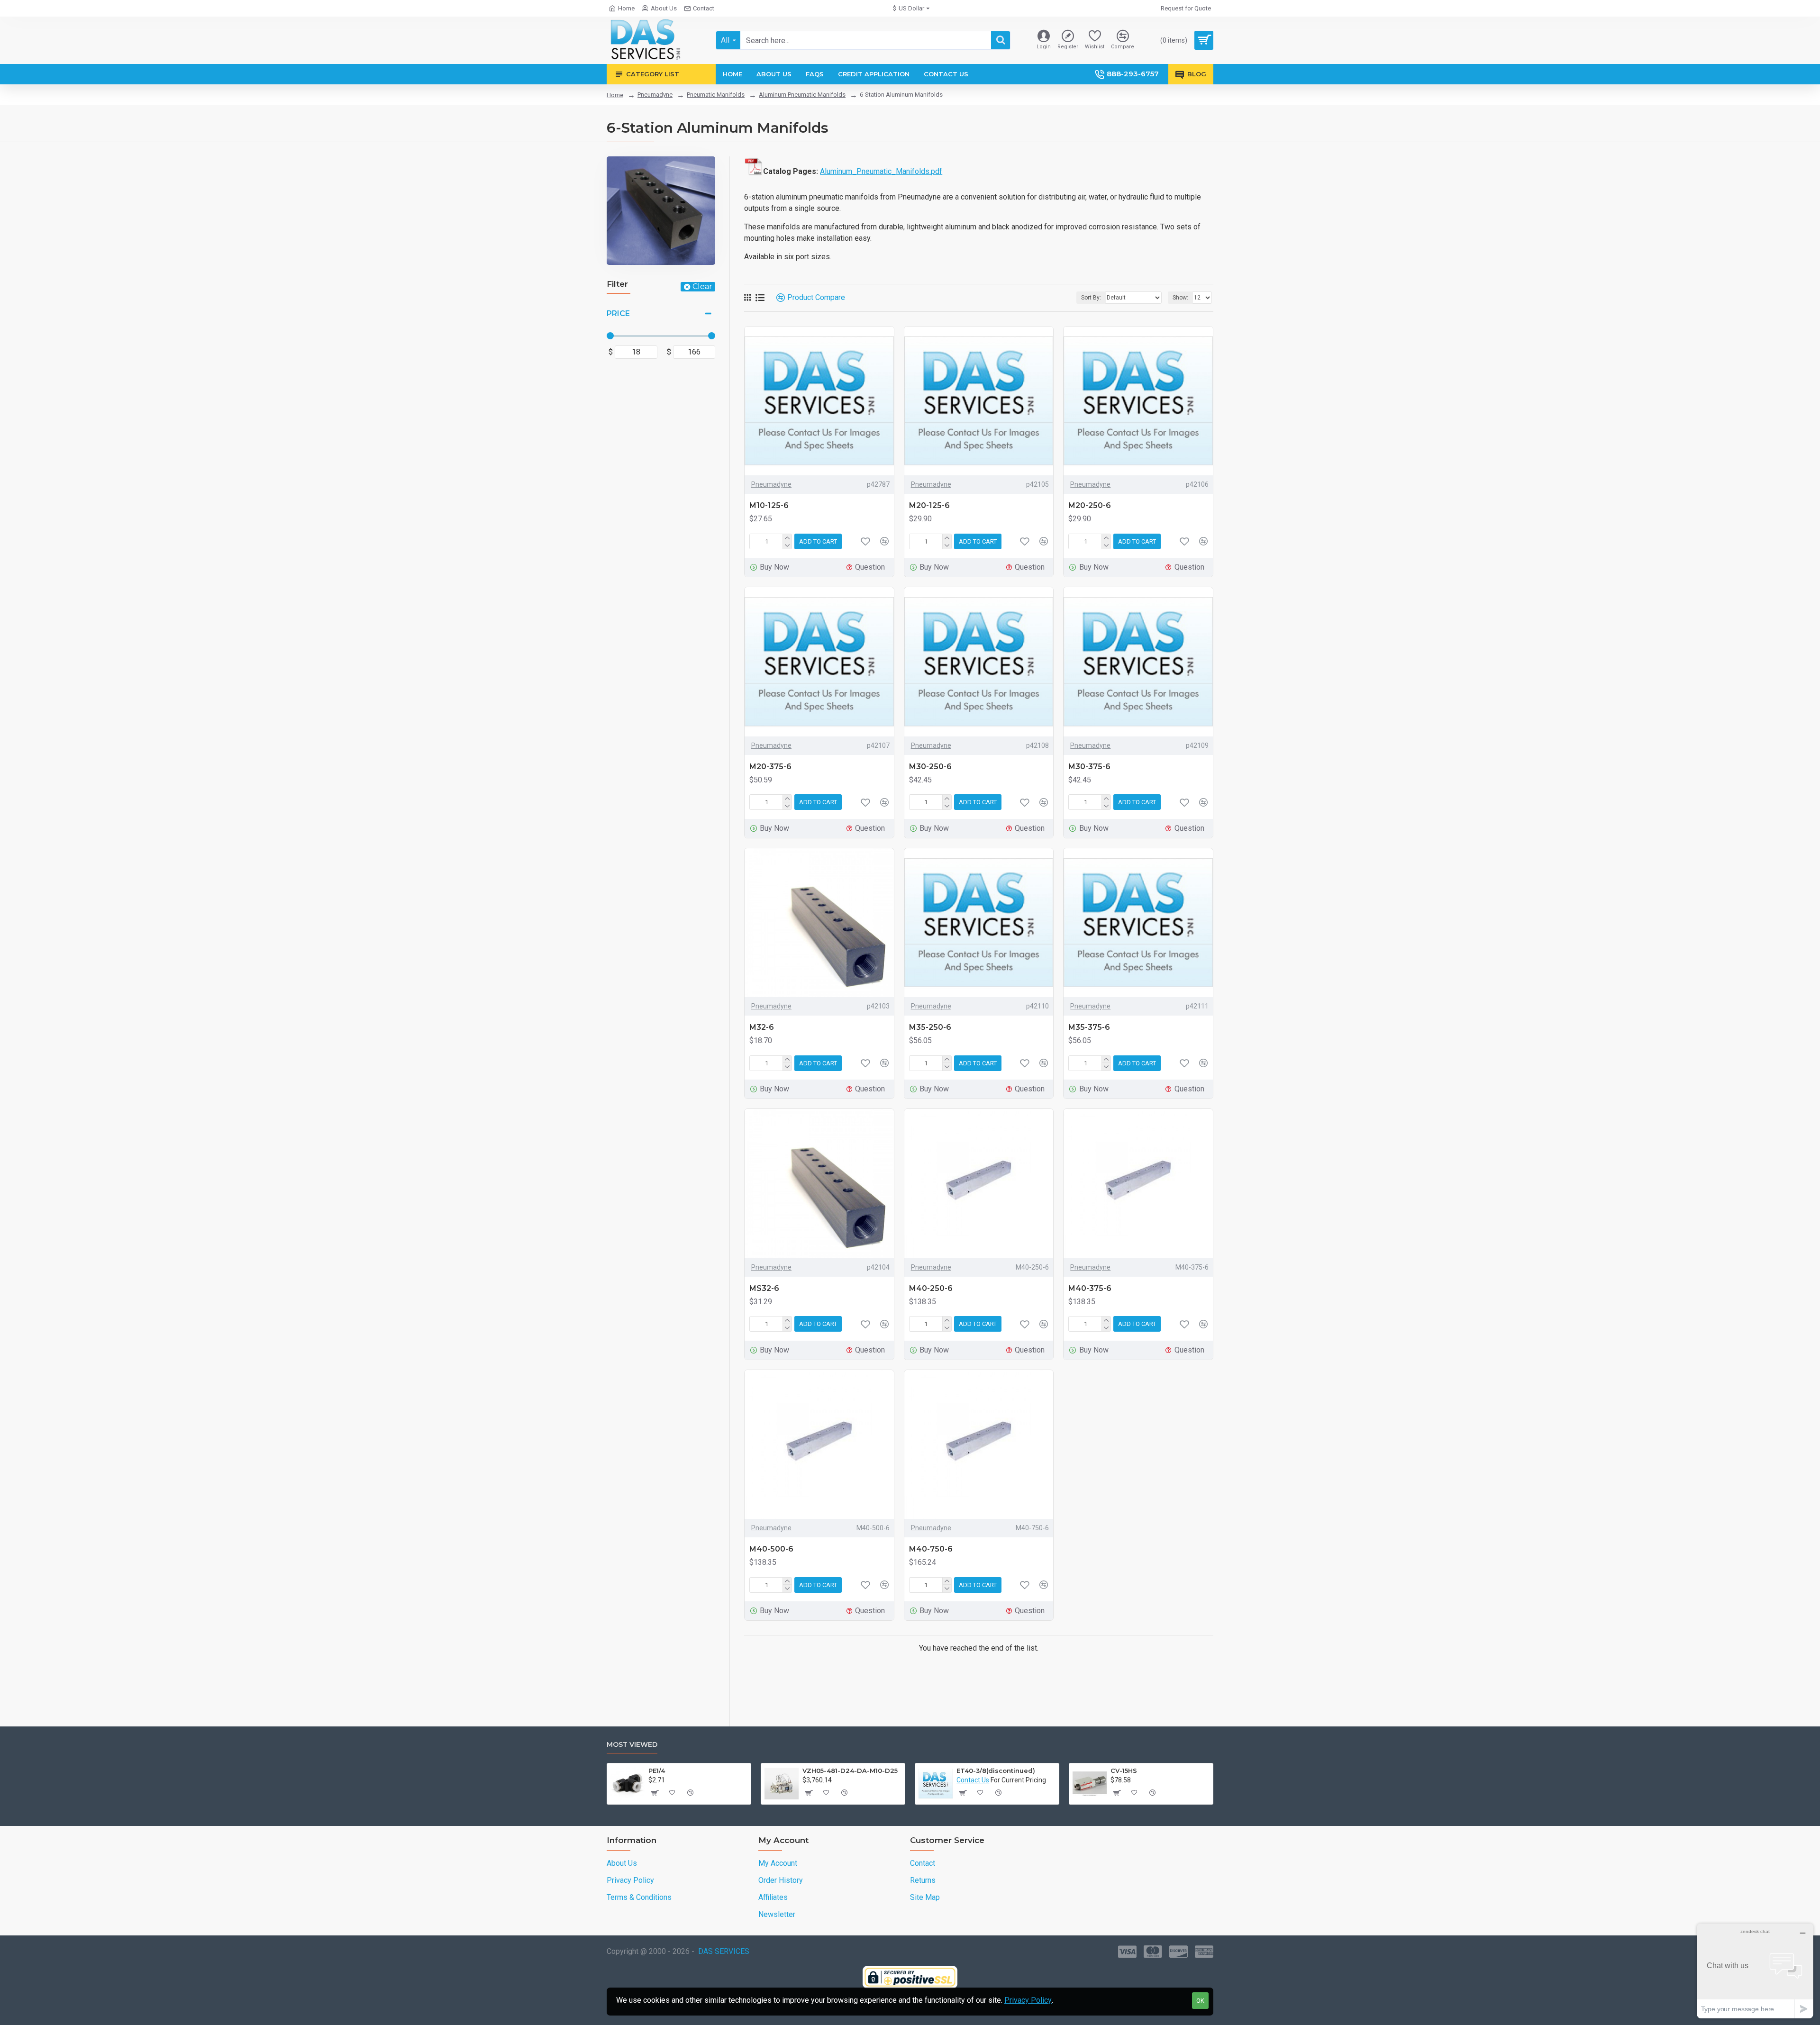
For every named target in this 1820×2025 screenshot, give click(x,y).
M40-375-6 (1090, 1288)
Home (615, 95)
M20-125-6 (929, 505)
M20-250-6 (1090, 505)
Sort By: (1091, 298)
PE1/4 (657, 1771)
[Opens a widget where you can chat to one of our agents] (1755, 1971)
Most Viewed (632, 1745)
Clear (702, 286)
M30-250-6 (930, 767)
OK (1200, 2001)
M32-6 (762, 1027)
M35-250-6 (930, 1027)
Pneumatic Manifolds (716, 95)
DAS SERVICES (724, 1951)
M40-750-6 (931, 1549)
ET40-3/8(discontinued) (996, 1771)
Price (618, 313)
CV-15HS (1124, 1771)
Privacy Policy (1028, 2000)
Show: (1180, 298)
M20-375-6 (770, 767)
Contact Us (973, 1780)
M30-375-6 (1089, 767)
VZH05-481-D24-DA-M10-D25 (850, 1771)
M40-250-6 (931, 1288)
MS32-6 (764, 1288)
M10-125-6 (769, 505)
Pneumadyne (655, 95)
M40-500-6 (771, 1549)
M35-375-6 (1089, 1027)
